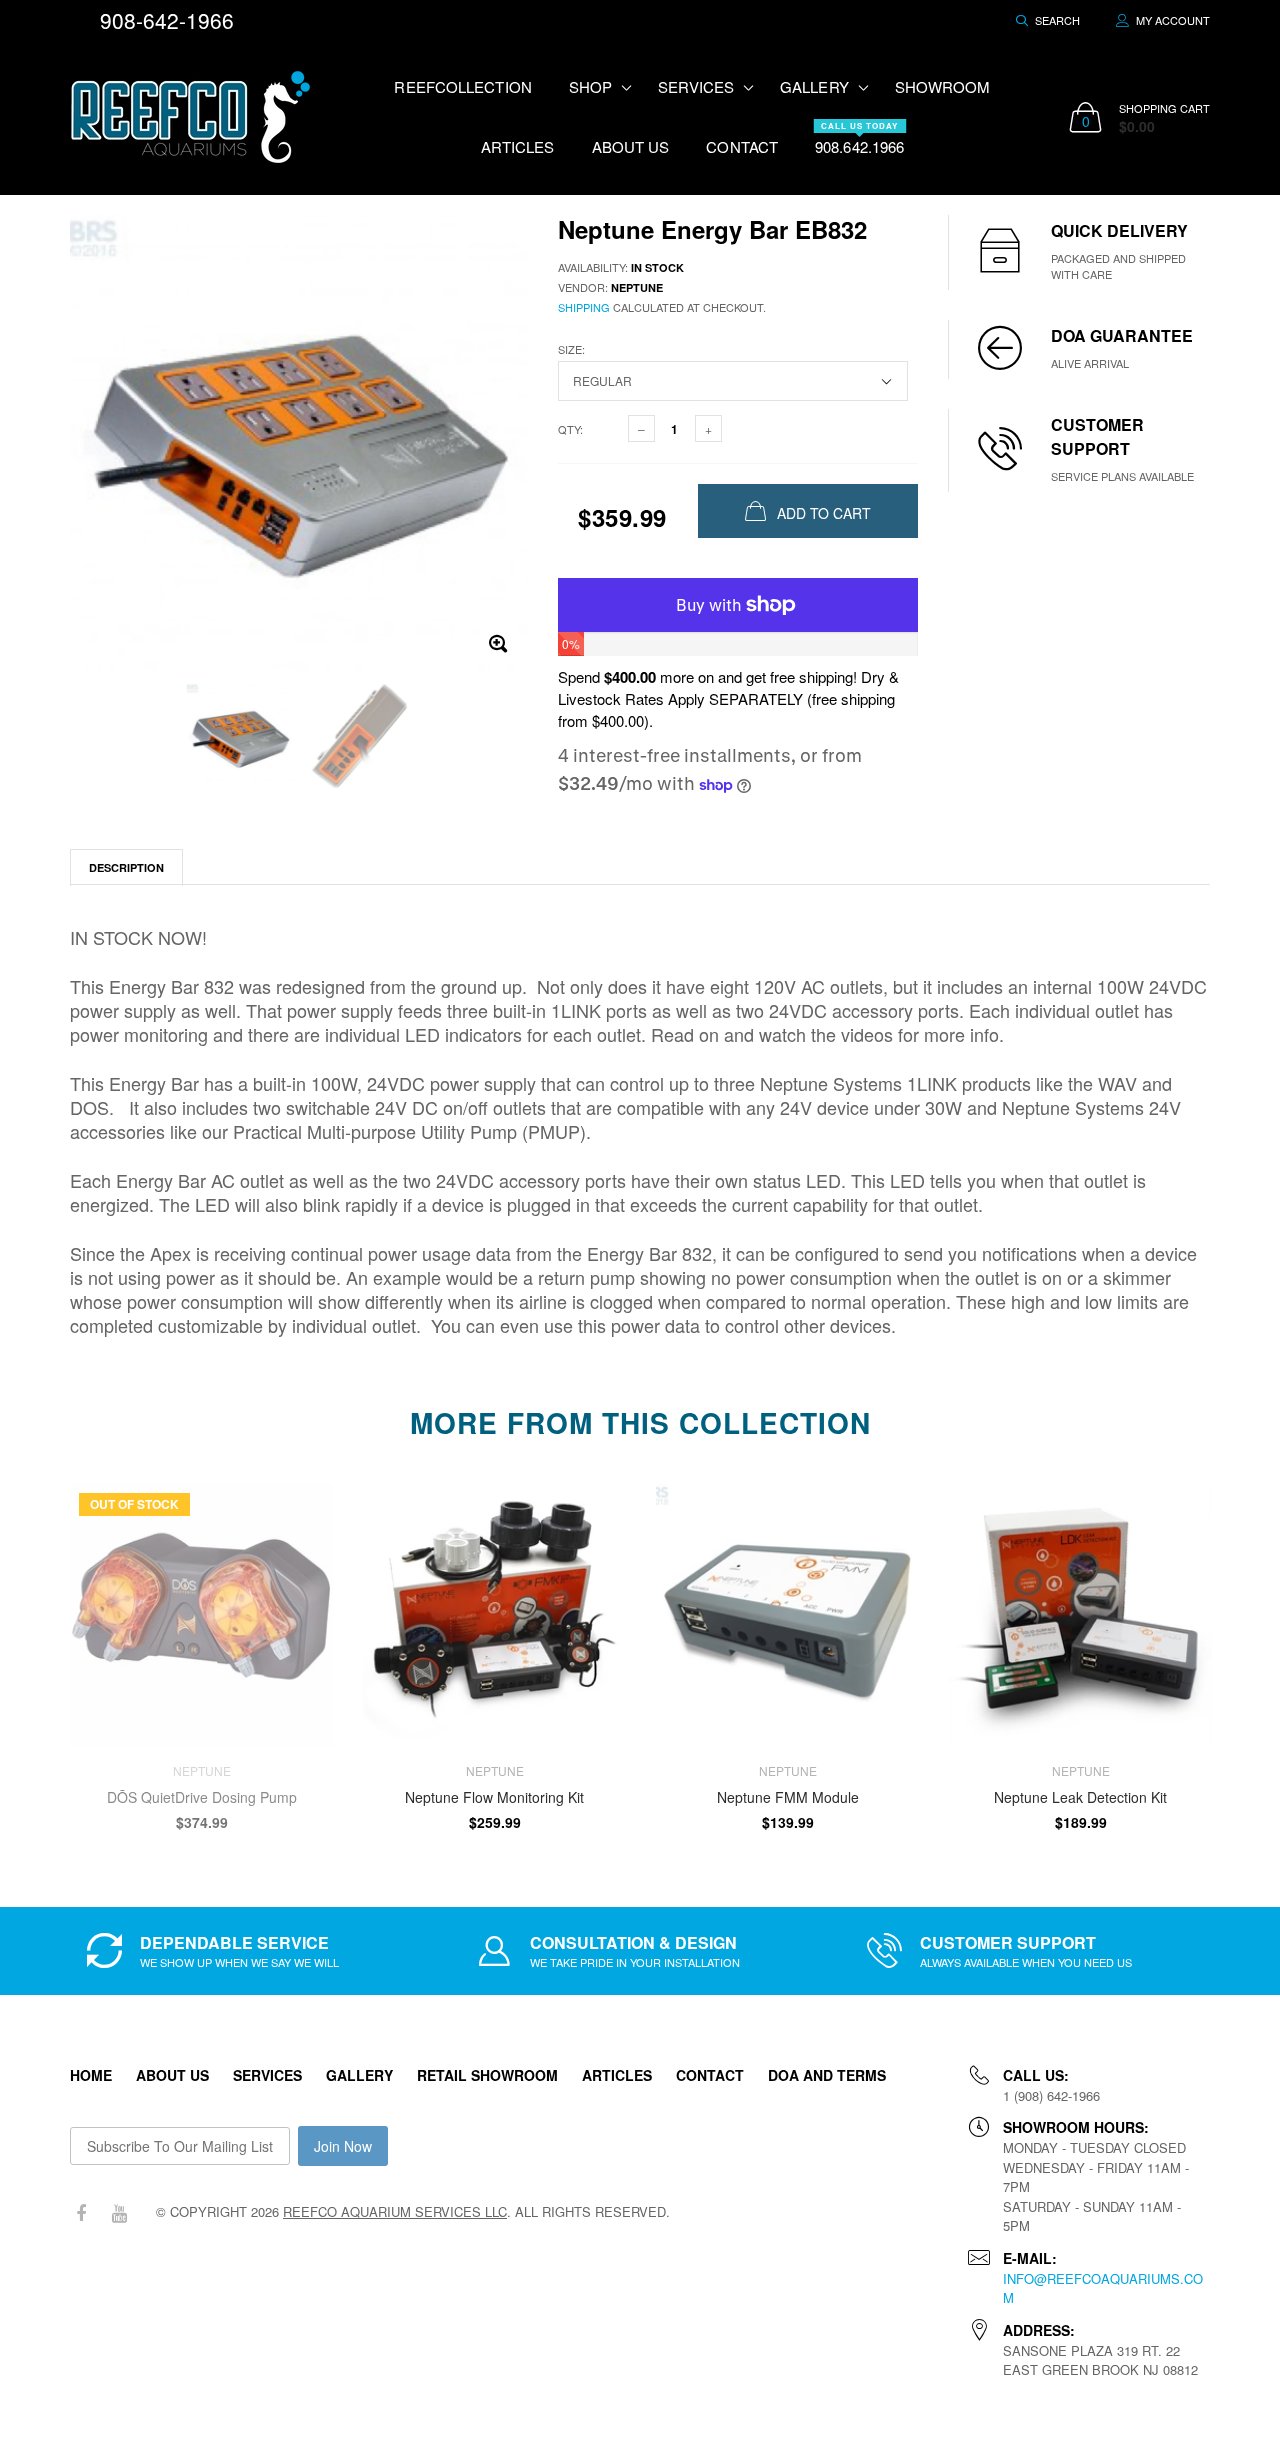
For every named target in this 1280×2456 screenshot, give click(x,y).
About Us (631, 146)
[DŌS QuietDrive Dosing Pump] (201, 1615)
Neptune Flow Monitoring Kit (494, 1797)
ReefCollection (462, 86)
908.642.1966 (859, 138)
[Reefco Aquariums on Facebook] (81, 2213)
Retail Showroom (487, 2075)
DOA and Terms (827, 2075)
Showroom (943, 86)
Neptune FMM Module (788, 1797)
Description (126, 867)
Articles (518, 146)
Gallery (359, 2075)
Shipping (584, 307)
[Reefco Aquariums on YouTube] (119, 2213)
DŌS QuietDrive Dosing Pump (202, 1797)
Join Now (343, 2146)
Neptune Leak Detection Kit (1080, 1797)
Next (1253, 1648)
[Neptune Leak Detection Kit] (1080, 1615)
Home (91, 2075)
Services (267, 2075)
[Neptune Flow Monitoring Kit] (494, 1615)
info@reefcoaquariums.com (1103, 2288)
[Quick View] (597, 1509)
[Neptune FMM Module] (787, 1615)
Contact (742, 146)
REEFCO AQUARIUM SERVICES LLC (395, 2211)
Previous (27, 1648)
